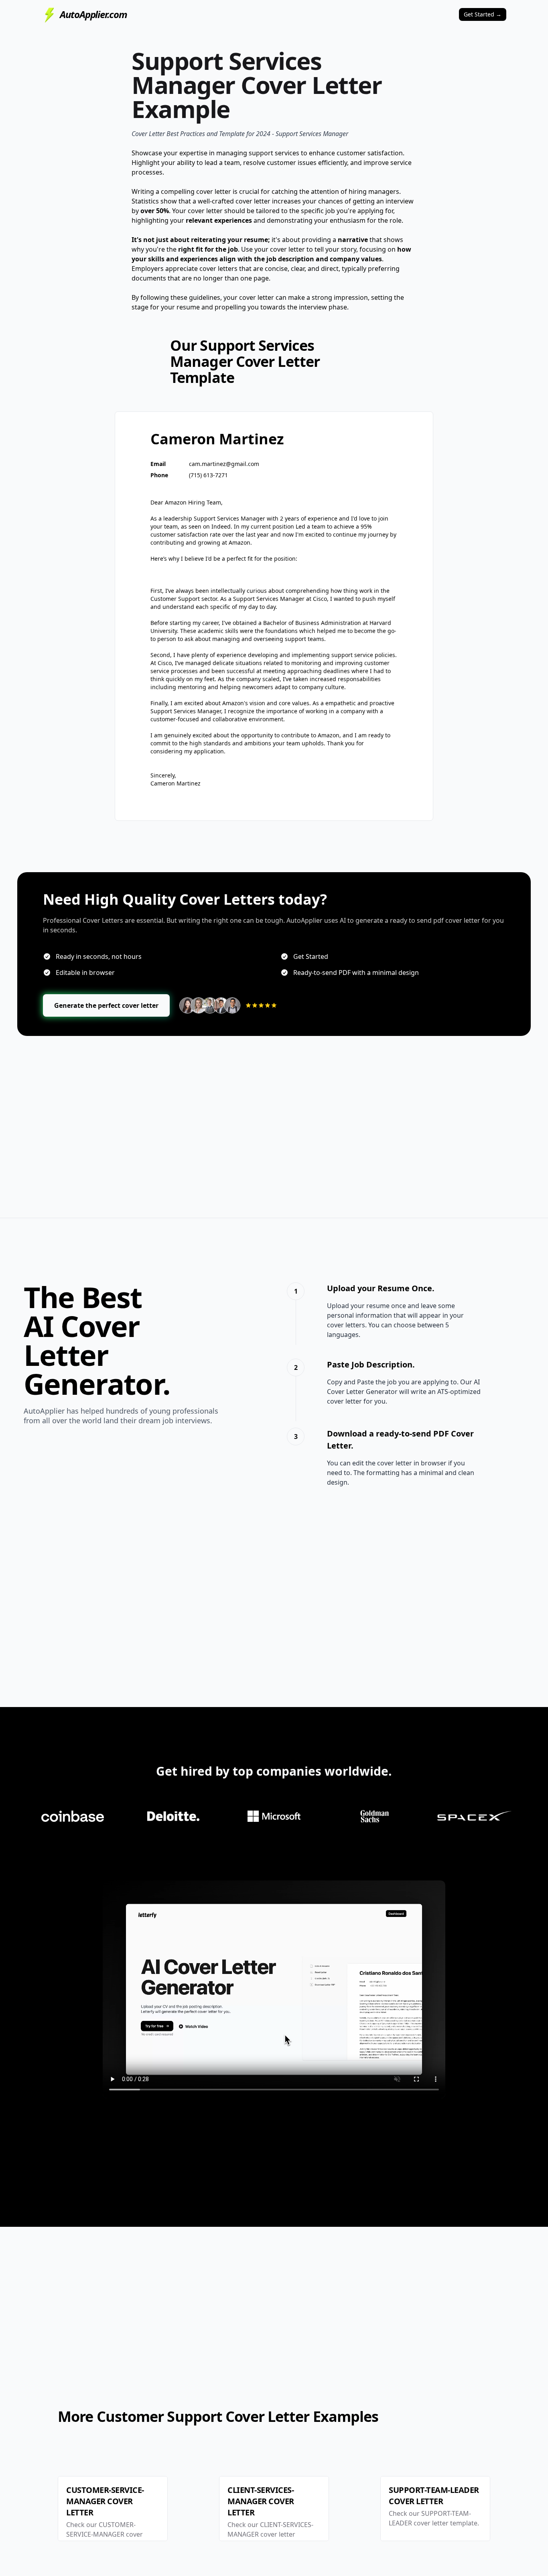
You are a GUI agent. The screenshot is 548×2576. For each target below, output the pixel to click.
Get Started (483, 14)
